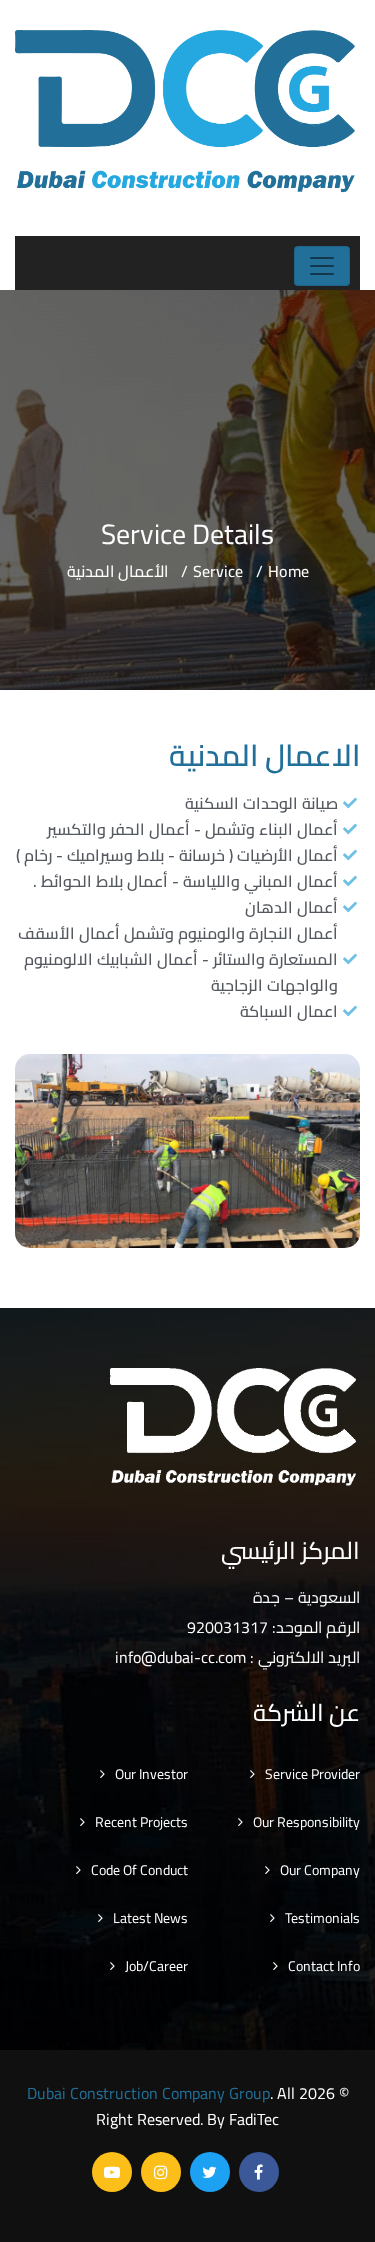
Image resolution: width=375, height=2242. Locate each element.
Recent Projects (141, 1822)
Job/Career (156, 1966)
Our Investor (151, 1774)
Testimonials (322, 1918)
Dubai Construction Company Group (148, 2093)
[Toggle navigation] (322, 266)
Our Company (320, 1870)
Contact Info (324, 1966)
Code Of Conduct (139, 1870)
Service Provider (312, 1774)
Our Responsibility (306, 1822)
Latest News (150, 1918)
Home (288, 571)
